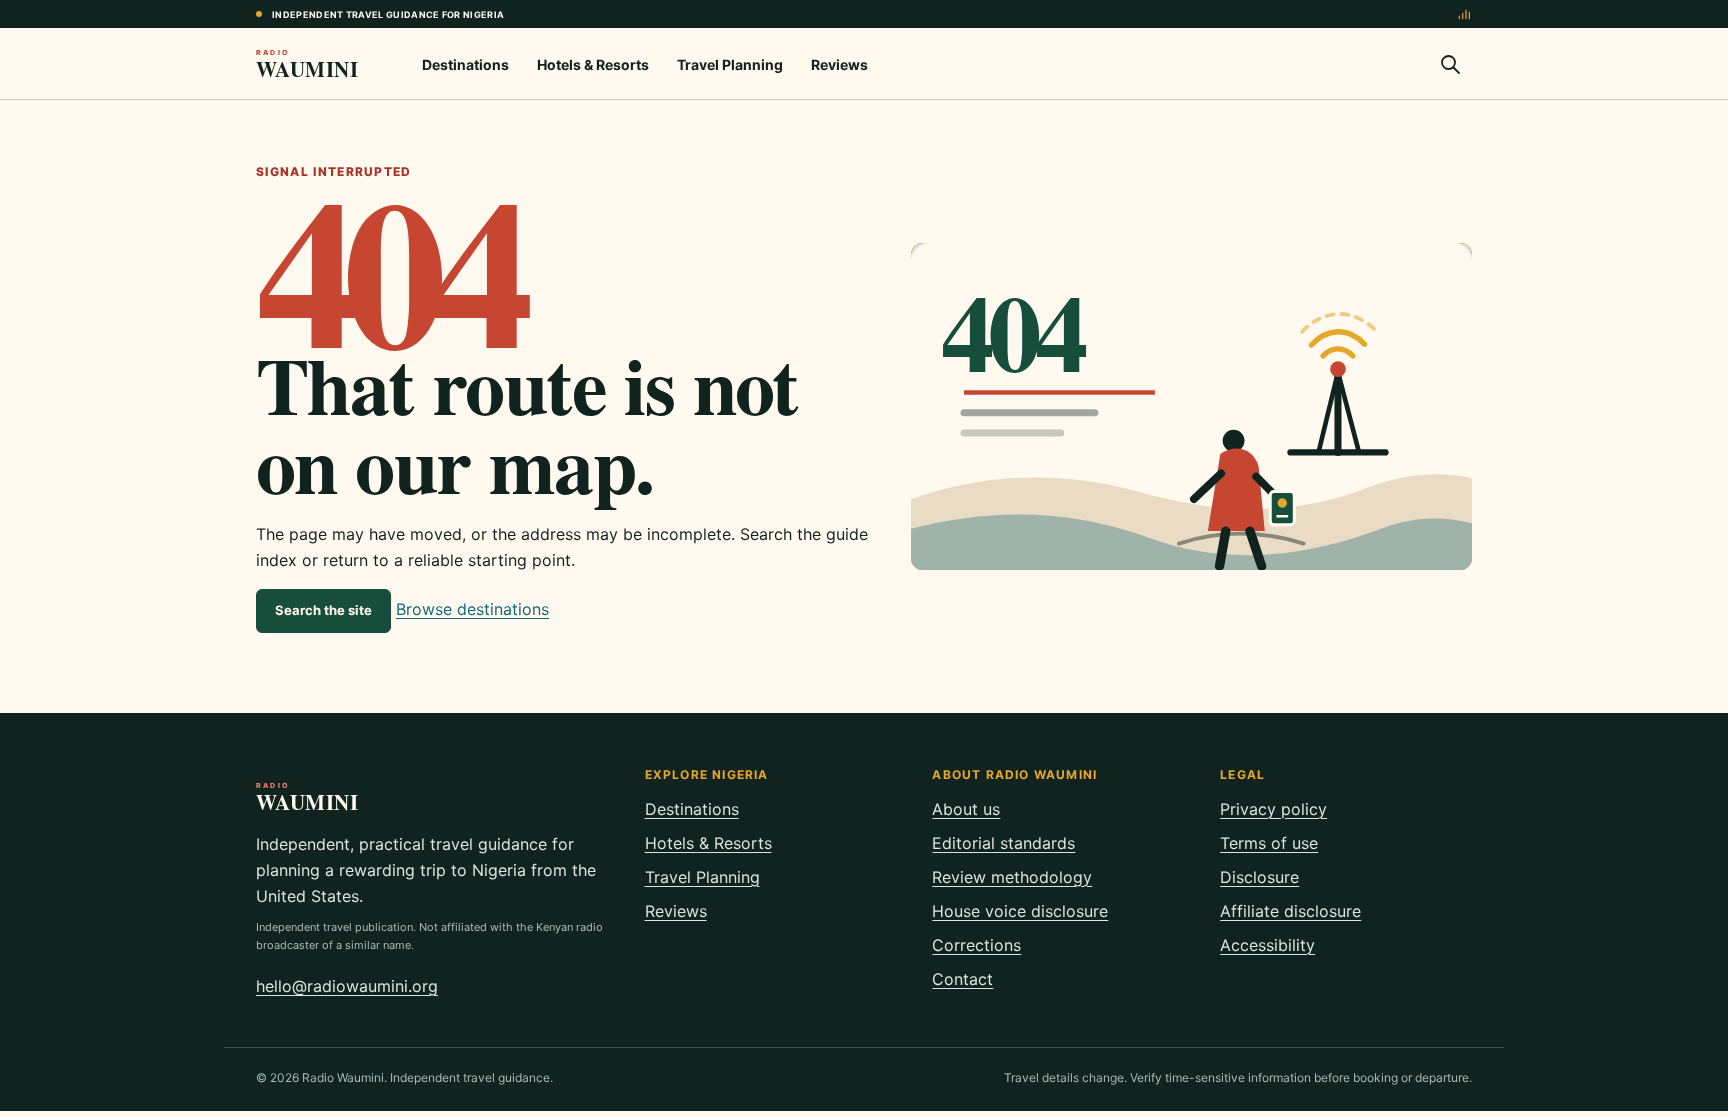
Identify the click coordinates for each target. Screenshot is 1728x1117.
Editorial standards (1003, 843)
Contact (962, 979)
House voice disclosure (1020, 911)
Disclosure (1259, 877)
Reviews (839, 64)
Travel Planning (730, 64)
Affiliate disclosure (1290, 911)
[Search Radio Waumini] (1450, 64)
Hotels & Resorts (593, 64)
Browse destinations (472, 609)
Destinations (465, 64)
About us (966, 809)
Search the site (323, 610)
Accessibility (1267, 945)
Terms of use (1269, 843)
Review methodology (1012, 877)
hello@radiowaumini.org (347, 986)
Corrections (976, 945)
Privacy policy (1273, 809)
